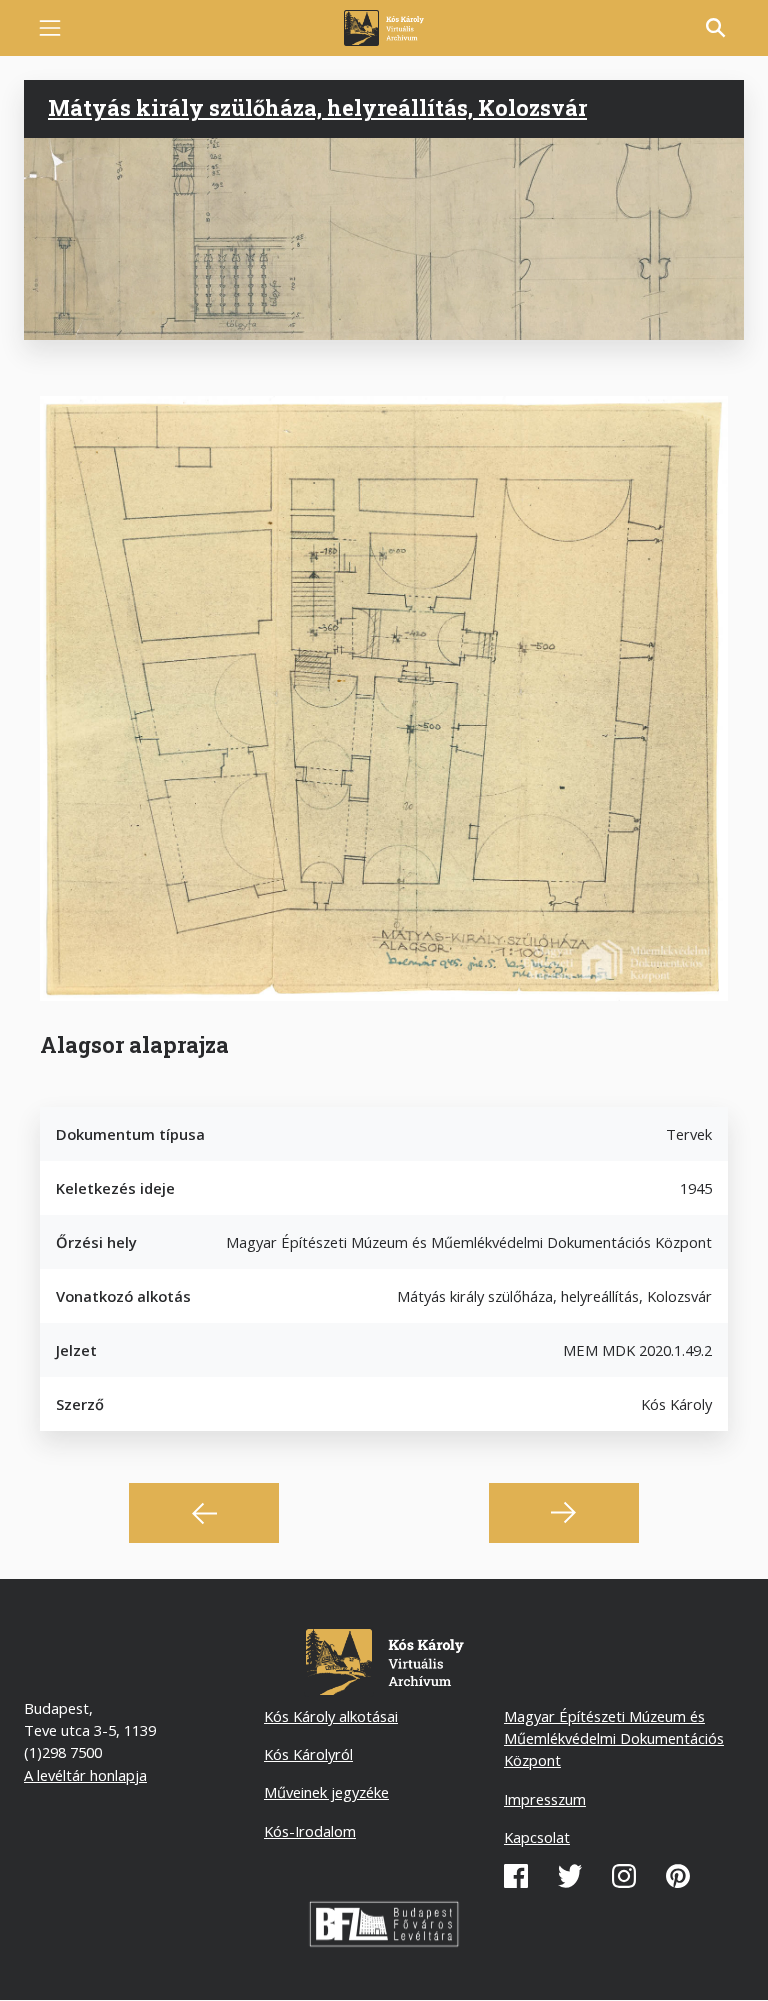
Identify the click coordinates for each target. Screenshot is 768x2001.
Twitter (570, 1876)
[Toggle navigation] (50, 28)
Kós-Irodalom (310, 1831)
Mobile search (716, 28)
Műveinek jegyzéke (326, 1792)
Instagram (624, 1876)
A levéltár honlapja (85, 1775)
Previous (204, 1513)
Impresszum (545, 1799)
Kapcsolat (537, 1837)
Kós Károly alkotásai (331, 1716)
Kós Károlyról (308, 1754)
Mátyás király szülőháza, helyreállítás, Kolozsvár (317, 108)
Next (564, 1513)
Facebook (516, 1876)
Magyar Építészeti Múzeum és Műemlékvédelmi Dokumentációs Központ (614, 1738)
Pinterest (678, 1876)
